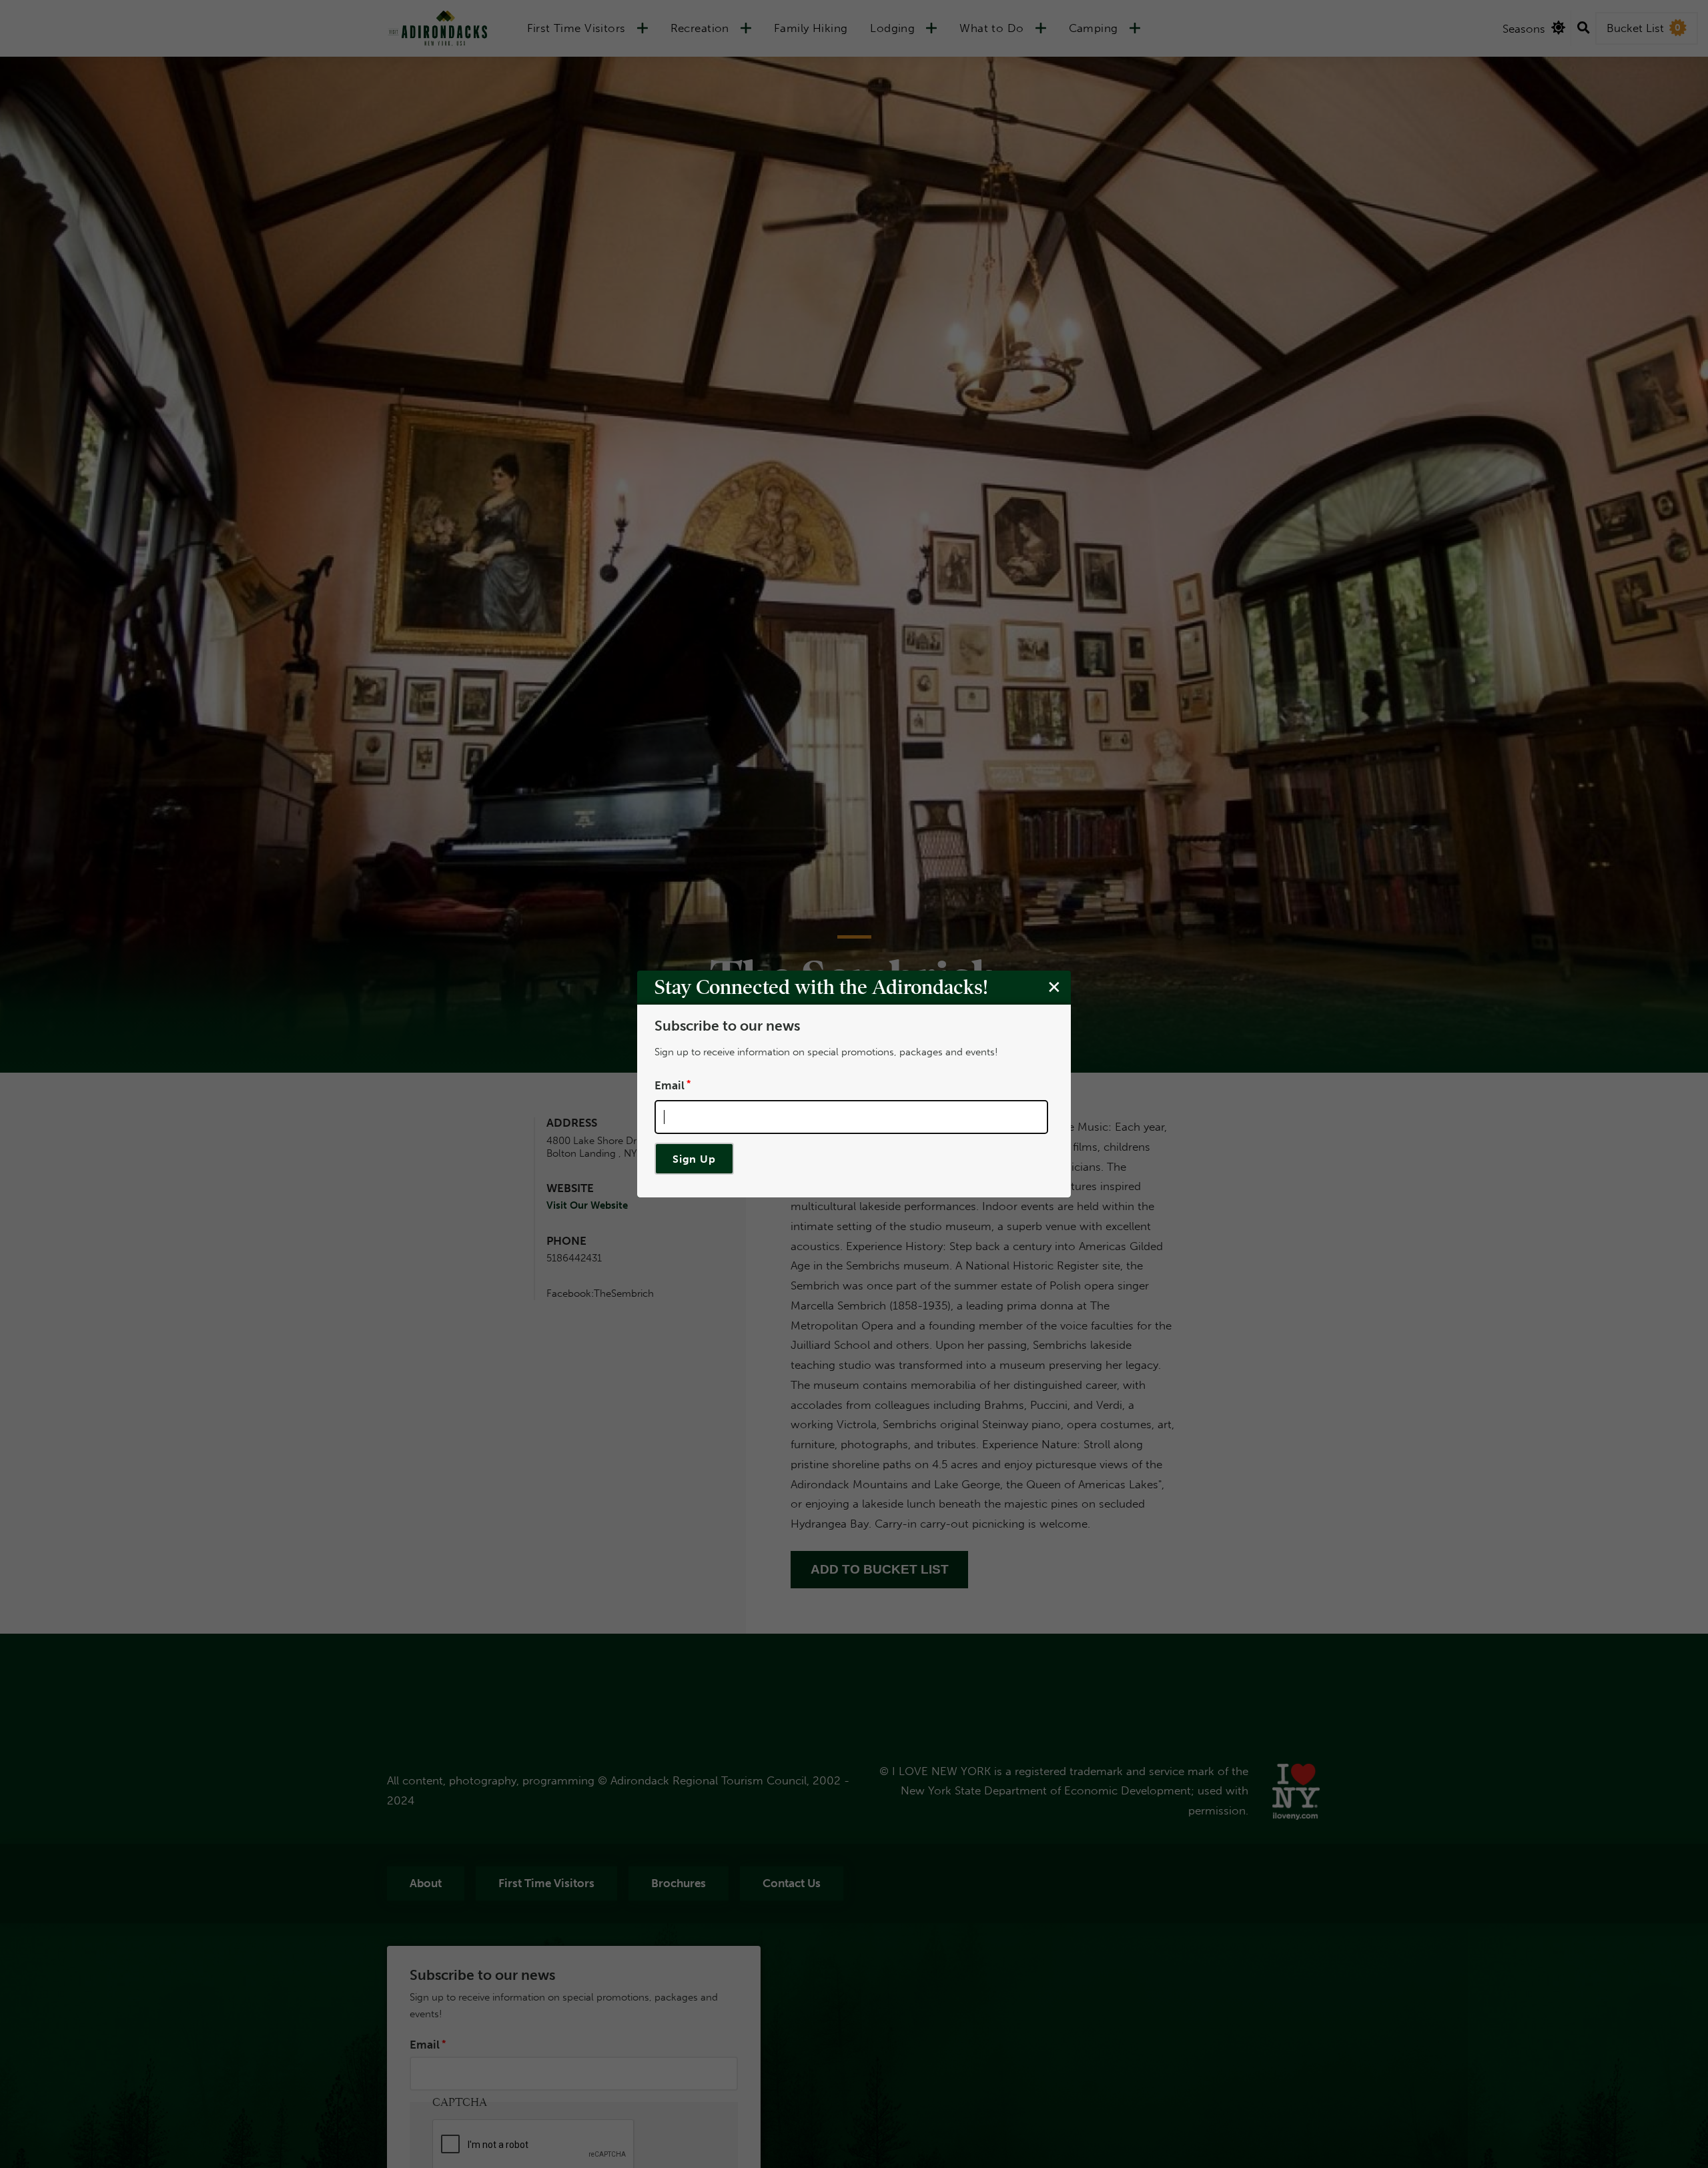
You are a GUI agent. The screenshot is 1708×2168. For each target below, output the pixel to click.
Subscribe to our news (727, 1026)
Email (670, 1085)
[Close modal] (1054, 987)
